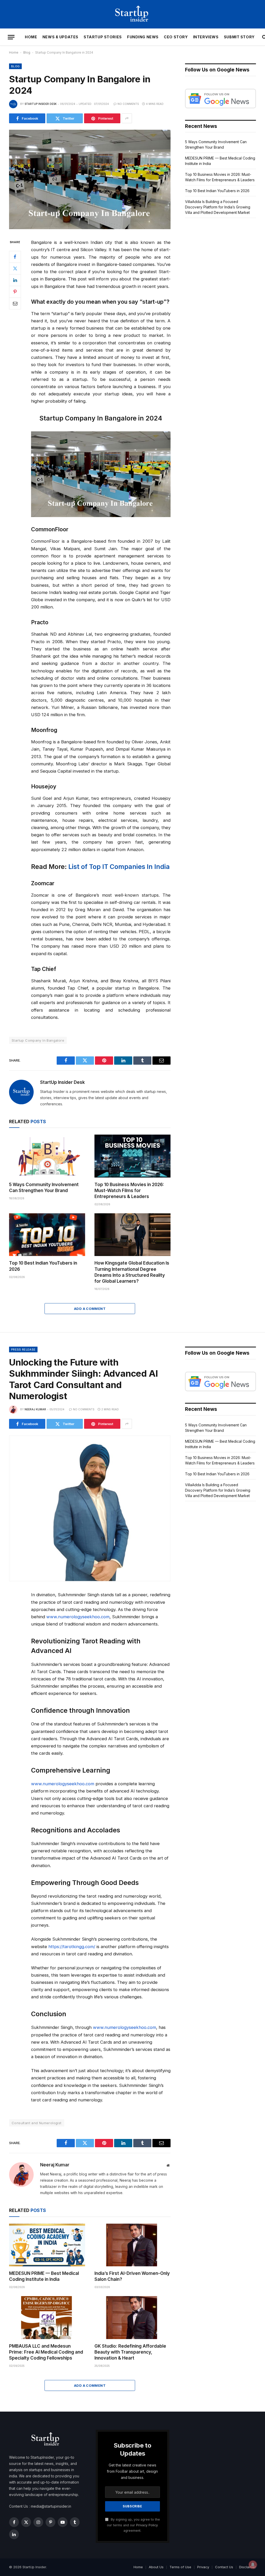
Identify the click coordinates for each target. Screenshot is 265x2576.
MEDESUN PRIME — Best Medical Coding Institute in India (44, 2276)
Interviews (206, 37)
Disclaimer (248, 2567)
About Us (156, 2567)
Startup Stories (103, 37)
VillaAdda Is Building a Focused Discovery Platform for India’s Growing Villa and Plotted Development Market (218, 207)
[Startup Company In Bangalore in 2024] (90, 228)
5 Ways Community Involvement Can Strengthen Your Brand (44, 1188)
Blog (27, 52)
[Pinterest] (15, 292)
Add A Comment (90, 1309)
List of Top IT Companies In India (119, 867)
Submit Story (239, 37)
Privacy (203, 2567)
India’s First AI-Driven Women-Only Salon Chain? (132, 2276)
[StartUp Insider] (132, 14)
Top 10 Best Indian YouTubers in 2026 (43, 1266)
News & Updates (60, 37)
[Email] (15, 303)
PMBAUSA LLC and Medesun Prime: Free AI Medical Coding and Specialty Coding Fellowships (46, 2352)
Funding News (143, 37)
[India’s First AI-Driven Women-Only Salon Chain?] (132, 2245)
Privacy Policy (147, 2525)
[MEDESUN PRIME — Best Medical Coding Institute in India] (47, 2245)
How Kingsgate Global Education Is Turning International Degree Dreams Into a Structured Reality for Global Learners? (132, 1272)
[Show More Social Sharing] (127, 118)
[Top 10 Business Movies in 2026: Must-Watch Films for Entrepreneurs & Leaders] (132, 1156)
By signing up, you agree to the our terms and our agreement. (133, 2525)
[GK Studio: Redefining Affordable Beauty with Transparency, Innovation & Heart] (132, 2317)
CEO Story (176, 37)
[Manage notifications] (253, 2565)
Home (31, 37)
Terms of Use (180, 2567)
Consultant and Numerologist (37, 2123)
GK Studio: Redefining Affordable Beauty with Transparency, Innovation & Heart (130, 2352)
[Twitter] (15, 269)
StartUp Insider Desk (41, 104)
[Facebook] (15, 257)
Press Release (23, 1349)
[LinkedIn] (15, 280)
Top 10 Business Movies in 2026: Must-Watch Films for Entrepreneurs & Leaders (129, 1191)
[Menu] (11, 37)
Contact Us (224, 2567)
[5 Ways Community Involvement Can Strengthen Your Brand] (47, 1156)
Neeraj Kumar (35, 1409)
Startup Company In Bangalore (38, 1040)
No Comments (128, 104)
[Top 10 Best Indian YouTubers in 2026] (47, 1235)
